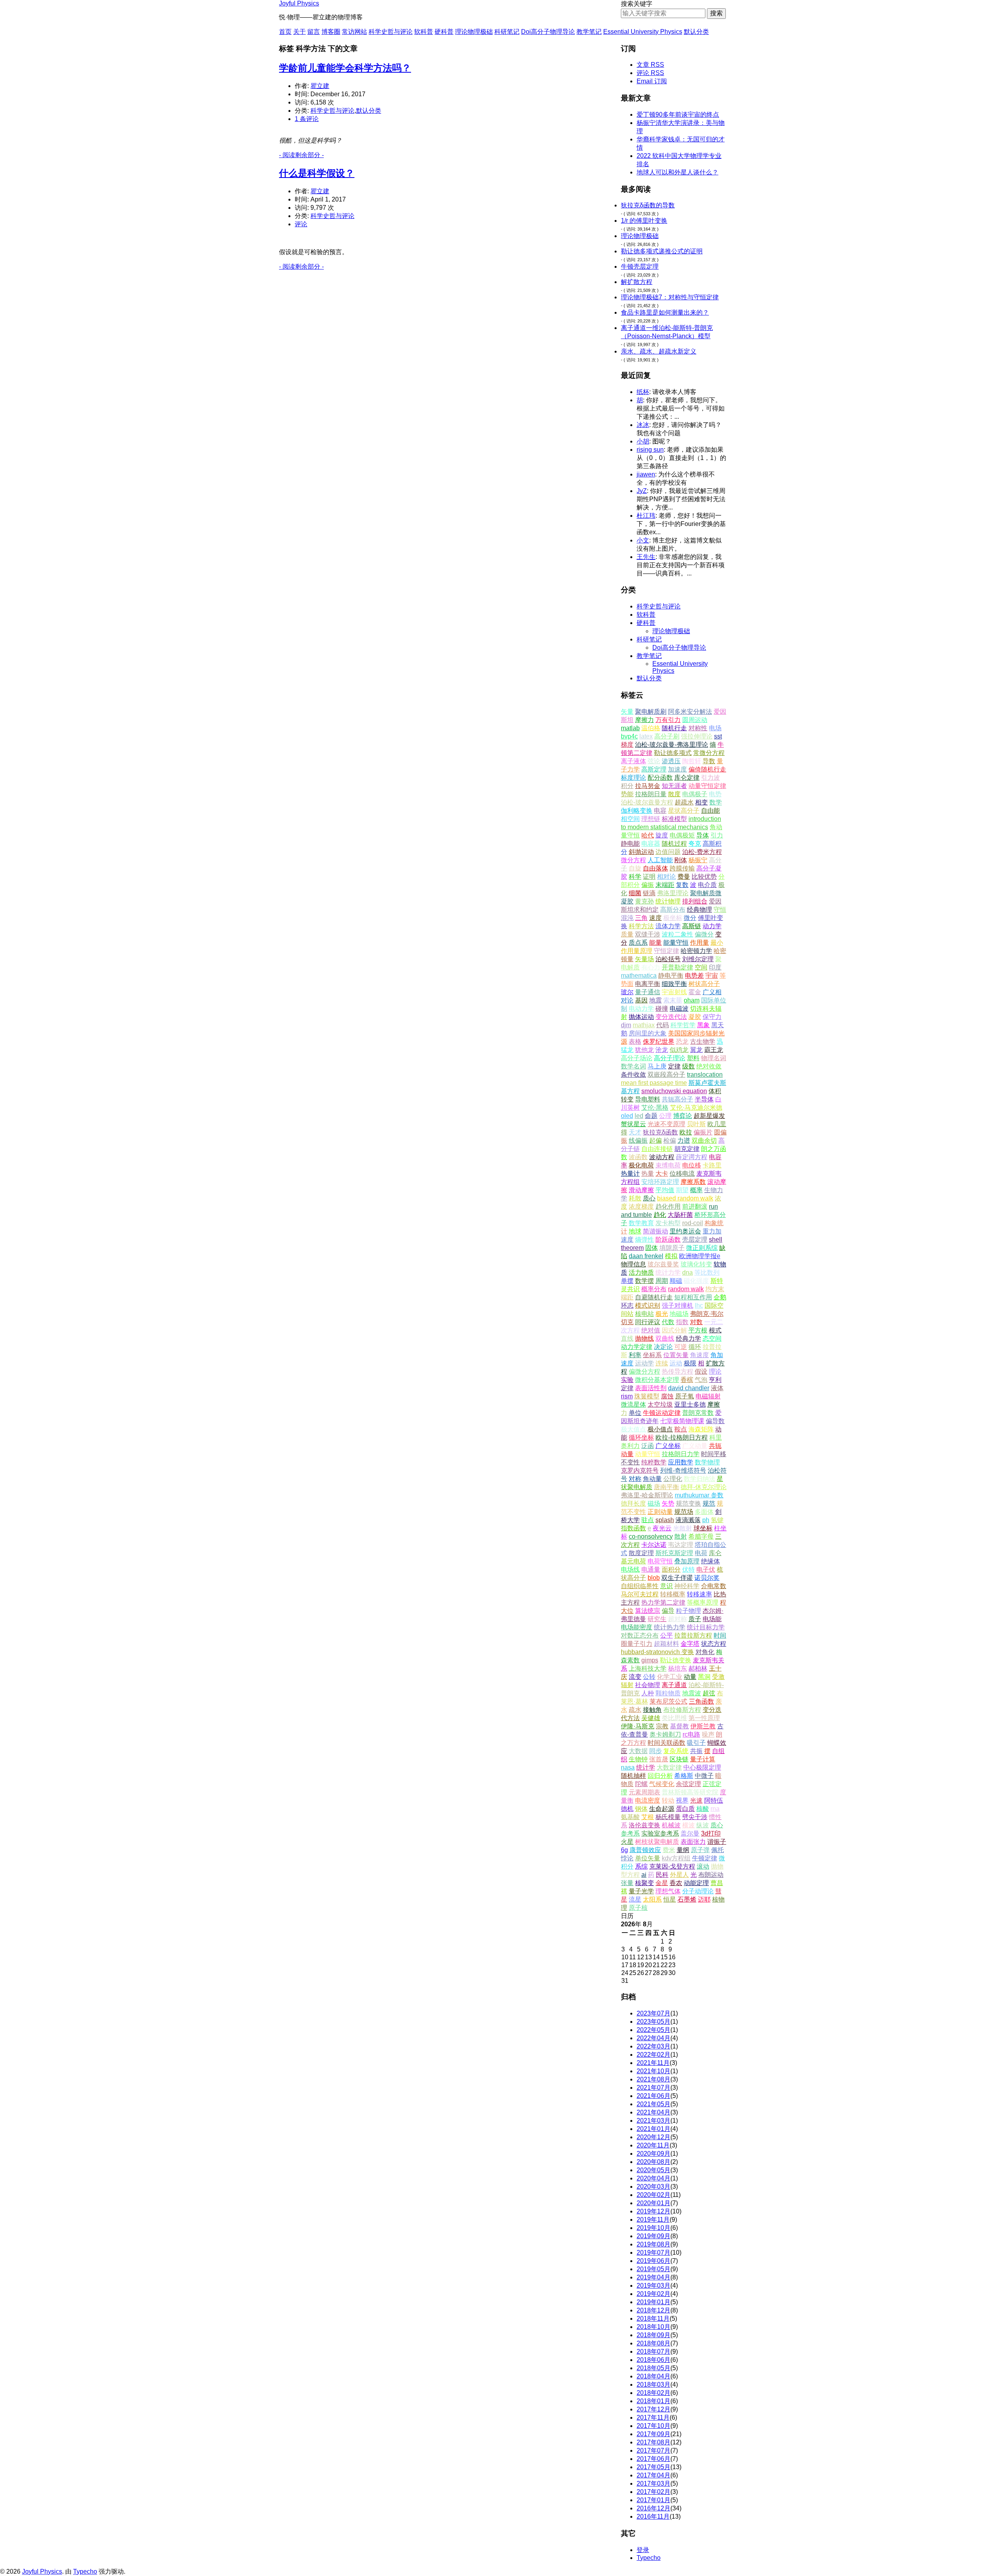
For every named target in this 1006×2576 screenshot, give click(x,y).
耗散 (635, 1198)
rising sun (650, 450)
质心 (649, 1198)
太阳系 (652, 1899)
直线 (627, 1338)
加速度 (677, 769)
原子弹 (700, 1850)
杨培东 (677, 1668)
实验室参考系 (660, 1833)
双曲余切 (704, 1141)
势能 (627, 794)
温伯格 (651, 728)
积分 (627, 786)
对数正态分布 (640, 1635)
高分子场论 (637, 1058)
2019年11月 (653, 2220)
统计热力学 (670, 1627)
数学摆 (644, 1281)
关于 (299, 32)
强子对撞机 (677, 1305)
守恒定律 (666, 951)
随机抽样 (633, 1776)
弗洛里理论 (673, 893)
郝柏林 (698, 1668)
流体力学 (668, 926)
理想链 (651, 819)
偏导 (668, 1611)
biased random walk (685, 1198)
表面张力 (693, 1842)
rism (627, 1396)
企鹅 (720, 1297)
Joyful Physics (299, 3)
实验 (627, 1380)
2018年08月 (654, 2343)
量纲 (683, 1850)
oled (627, 1116)
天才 (635, 1132)
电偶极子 (695, 794)
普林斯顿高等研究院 (690, 1792)
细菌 (635, 893)
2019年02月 (654, 2294)
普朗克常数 (698, 1413)
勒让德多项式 (673, 753)
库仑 (715, 1553)
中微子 (704, 1776)
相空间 (630, 819)
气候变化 (662, 1784)
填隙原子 (672, 1248)
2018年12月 (654, 2310)
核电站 (644, 1314)
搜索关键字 (637, 4)
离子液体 (633, 761)
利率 (635, 1355)
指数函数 (633, 1528)
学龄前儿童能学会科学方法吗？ (345, 68)
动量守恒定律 (707, 786)
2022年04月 (654, 2038)
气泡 (701, 1380)
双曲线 (665, 1338)
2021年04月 (654, 2112)
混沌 (627, 918)
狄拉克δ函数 (660, 1132)
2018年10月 (654, 2327)
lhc (699, 1305)
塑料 (693, 1058)
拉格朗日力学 (681, 1454)
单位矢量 (648, 1858)
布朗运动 (711, 1875)
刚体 (681, 860)
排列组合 (695, 901)
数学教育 (641, 1223)
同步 (655, 1751)
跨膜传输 (682, 868)
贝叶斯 (696, 1124)
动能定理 (696, 1883)
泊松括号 (668, 959)
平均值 (665, 1190)
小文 (643, 540)
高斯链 (692, 926)
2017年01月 (654, 2500)
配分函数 (660, 778)
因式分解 (674, 1330)
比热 (720, 1594)
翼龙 (696, 1050)
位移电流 (682, 1173)
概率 (696, 1190)
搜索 (716, 13)
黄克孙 (644, 901)
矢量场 (644, 959)
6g (624, 1850)
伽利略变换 (637, 811)
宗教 (662, 1726)
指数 (682, 1322)
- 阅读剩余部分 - (301, 155)
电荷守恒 (660, 1561)
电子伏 (706, 1569)
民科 (662, 1875)
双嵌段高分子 (666, 1075)
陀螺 (641, 1784)
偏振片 (703, 1132)
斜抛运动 (641, 852)
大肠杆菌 (680, 1215)
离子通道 (674, 1685)
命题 (651, 1116)
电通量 (651, 1569)
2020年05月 (654, 2170)
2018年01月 (654, 2401)
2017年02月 (654, 2492)
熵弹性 (644, 1239)
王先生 (646, 557)
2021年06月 (654, 2096)
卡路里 (712, 1165)
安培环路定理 (660, 1182)
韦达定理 (681, 1545)
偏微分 (704, 934)
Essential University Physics (643, 32)
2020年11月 (653, 2145)
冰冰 (643, 425)
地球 (635, 1231)
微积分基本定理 (657, 1380)
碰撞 (662, 1009)
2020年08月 (654, 2162)
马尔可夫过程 (640, 1594)
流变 (635, 1677)
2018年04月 (654, 2376)
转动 (668, 1800)
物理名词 (714, 1058)
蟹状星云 (633, 1124)
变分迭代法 (671, 1017)
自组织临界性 (640, 1586)
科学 (635, 877)
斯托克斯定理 (674, 1553)
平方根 (698, 1330)
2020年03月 (654, 2187)
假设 (701, 1371)
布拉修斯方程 (682, 1710)
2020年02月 (654, 2195)
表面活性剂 (651, 1388)
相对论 (666, 877)
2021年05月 (654, 2104)
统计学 (646, 1767)
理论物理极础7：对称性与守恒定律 (670, 297)
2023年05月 (654, 2022)
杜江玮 (646, 516)
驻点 (648, 1520)
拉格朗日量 (651, 794)
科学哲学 (683, 1025)
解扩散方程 (637, 282)
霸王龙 (714, 1050)
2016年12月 (654, 2508)
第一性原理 (704, 1718)
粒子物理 (688, 1611)
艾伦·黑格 (655, 1108)
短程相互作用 (693, 1297)
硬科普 (444, 32)
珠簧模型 (647, 1396)
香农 (676, 1883)
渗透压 (671, 761)
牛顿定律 (705, 1858)
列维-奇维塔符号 (683, 1470)
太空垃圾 (660, 1404)
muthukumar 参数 (699, 1495)
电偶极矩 (682, 835)
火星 (627, 1842)
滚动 (703, 1866)
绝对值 (651, 1330)
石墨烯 (687, 1899)
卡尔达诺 (654, 1545)
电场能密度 (637, 1627)
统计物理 (668, 901)
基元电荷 (633, 1561)
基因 (641, 1000)
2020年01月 (654, 2203)
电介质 (707, 885)
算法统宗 (648, 1611)
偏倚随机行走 (707, 769)
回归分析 (660, 1776)
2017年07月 (654, 2450)
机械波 (671, 1825)
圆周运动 (695, 720)
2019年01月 (654, 2302)
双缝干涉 (648, 934)
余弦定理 (688, 1784)
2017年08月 (654, 2442)
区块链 (679, 1759)
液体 (717, 1388)
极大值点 (633, 1429)
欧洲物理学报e (700, 1256)
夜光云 (662, 1528)
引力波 (710, 778)
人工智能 (660, 860)
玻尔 (627, 992)
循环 (695, 1347)
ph (706, 1520)
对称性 (698, 728)
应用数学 (681, 1462)
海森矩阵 (701, 1429)
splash (665, 1520)
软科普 (424, 32)
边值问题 (668, 852)
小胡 (643, 441)
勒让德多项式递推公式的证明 (662, 251)
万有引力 (668, 720)
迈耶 (704, 1899)
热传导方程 (677, 1371)
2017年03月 (654, 2483)
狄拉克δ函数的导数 (648, 205)
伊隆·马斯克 (638, 1726)
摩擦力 (644, 720)
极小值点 (660, 1429)
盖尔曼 (690, 1833)
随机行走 (674, 728)
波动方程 (662, 1157)
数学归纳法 (699, 1479)
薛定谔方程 (692, 1157)
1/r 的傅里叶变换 (644, 221)
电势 (715, 794)
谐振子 (717, 1842)
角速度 (699, 1355)
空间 (701, 967)
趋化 (660, 1215)
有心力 (651, 967)
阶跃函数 (668, 1239)
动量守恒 (648, 1454)
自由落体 (655, 868)
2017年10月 (654, 2426)
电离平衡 (648, 984)
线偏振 (638, 1141)
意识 (666, 1586)
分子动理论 (698, 1891)
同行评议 (648, 1322)
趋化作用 (668, 1206)
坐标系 (652, 1355)
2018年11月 (653, 2319)
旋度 (662, 835)
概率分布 (654, 1289)
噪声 (708, 1734)
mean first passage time (654, 1083)
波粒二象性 (677, 934)
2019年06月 (654, 2261)
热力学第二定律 (663, 1602)
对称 (635, 1479)
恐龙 (682, 1042)
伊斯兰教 (703, 1726)
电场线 (630, 1569)
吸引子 (696, 1743)
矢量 (627, 712)
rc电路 (691, 1734)
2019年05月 (654, 2269)
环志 (627, 1305)
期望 (682, 1190)
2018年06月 (654, 2360)
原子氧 (685, 1396)
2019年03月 (654, 2286)
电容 (660, 811)
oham (692, 1000)
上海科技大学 (648, 1668)
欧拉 (686, 1132)
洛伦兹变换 (644, 1825)
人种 (648, 1693)
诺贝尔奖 (707, 1578)
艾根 (648, 1817)
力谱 (684, 1141)
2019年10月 (654, 2228)
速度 (655, 918)
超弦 (709, 1693)
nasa (628, 1767)
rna (715, 1809)
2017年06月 (654, 2459)
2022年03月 (654, 2046)
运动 (676, 1363)
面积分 (671, 1569)
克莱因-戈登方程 (672, 1866)
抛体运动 (641, 1017)
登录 (643, 2550)
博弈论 (683, 1116)
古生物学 (703, 1042)
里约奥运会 (685, 1231)
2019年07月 (654, 2253)
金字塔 (690, 1644)
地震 (655, 1000)
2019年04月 (654, 2277)
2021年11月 (653, 2063)
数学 (716, 802)
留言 (314, 32)
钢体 (641, 1809)
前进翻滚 (695, 1206)
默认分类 (696, 32)
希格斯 (684, 1776)
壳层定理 (695, 1239)
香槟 (687, 1380)
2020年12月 (654, 2137)
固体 (652, 1248)
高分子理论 (670, 1058)
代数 (668, 1322)
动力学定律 (637, 1347)
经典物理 (699, 910)
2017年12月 (654, 2409)
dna (687, 1272)
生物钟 (638, 1759)
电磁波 (679, 1009)
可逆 (681, 1347)
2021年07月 (654, 2088)
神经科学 (687, 1586)
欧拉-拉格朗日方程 (682, 1437)
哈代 (648, 835)
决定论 (663, 1347)
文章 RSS (650, 65)
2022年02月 (654, 2055)
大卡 (662, 1173)
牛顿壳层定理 (640, 267)
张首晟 (659, 1759)
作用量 (699, 943)
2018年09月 (654, 2335)
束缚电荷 (668, 1165)
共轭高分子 (677, 1099)
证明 (649, 877)
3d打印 (711, 1833)
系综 (641, 1866)
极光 (662, 1314)
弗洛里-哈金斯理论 (647, 1495)
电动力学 (641, 1009)
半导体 (704, 1099)
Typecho (649, 2558)
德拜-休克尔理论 (704, 1487)
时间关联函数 (666, 1743)
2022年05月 (654, 2030)
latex (646, 736)
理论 (715, 1371)
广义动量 (695, 1446)
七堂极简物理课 (682, 1421)
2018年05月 (654, 2368)
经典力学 (688, 1338)
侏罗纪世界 (659, 1042)
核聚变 (644, 1883)
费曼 (684, 877)
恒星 (670, 1899)
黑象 (703, 1025)
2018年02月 (654, 2393)
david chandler (689, 1388)
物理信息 (633, 1264)
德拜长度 (633, 1503)
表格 (635, 1042)
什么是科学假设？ (317, 173)
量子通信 (648, 992)
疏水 (635, 1710)
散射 (681, 1536)
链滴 (649, 893)
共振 (696, 1751)
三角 (641, 918)
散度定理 (641, 1553)
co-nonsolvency (651, 1536)
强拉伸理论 (697, 736)
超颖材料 (666, 1644)
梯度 (627, 745)
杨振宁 (698, 860)
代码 (663, 1025)
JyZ (642, 491)
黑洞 (704, 1677)
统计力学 (668, 1272)
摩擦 (714, 1404)
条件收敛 (633, 1075)
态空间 (712, 1338)
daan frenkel (646, 1256)
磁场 (654, 1503)
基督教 (679, 1726)
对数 (696, 1322)
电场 (715, 728)
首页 (285, 32)
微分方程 (633, 860)
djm (626, 1025)
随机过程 (674, 844)
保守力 (712, 1017)
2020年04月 (654, 2178)
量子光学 (641, 1891)
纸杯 (643, 392)
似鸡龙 (679, 1050)
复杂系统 (676, 1751)
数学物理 (707, 1462)
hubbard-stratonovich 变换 (657, 1652)
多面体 (704, 1512)
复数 (682, 885)
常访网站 (354, 32)
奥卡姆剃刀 (665, 1734)
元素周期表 (644, 1792)
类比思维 (674, 1718)
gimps (650, 1660)
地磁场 (679, 1314)
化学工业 (670, 1677)
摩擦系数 (693, 1182)
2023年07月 (654, 2013)
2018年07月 (654, 2352)
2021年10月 (654, 2071)
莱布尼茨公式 (668, 1701)
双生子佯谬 (677, 1578)
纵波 (703, 1825)
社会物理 (648, 1685)
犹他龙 (644, 1050)
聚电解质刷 (651, 712)
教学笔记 (589, 32)
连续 (662, 1363)
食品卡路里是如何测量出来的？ (665, 312)
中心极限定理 (702, 1767)
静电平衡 (671, 976)
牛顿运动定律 (662, 1413)
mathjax (644, 1025)
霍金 (695, 992)
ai (644, 1875)
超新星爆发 (709, 1116)
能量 (655, 943)
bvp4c (629, 736)
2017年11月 (653, 2418)
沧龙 (662, 1050)
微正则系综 (702, 1248)
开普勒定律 (677, 967)
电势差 (694, 976)
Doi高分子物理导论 (548, 32)
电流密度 (648, 1800)
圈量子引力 (637, 1644)
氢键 (717, 1520)
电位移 (692, 1165)
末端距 (665, 885)
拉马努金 (648, 786)
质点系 (638, 943)
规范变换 (688, 1503)
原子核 (638, 1908)
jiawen (646, 474)
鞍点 (681, 1429)
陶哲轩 (692, 761)
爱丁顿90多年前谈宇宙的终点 (678, 115)
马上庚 (657, 1066)
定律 (674, 1066)
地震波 (692, 1693)
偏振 (648, 885)
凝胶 (695, 1017)
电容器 (651, 844)
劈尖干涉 (695, 1817)
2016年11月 (653, 2516)
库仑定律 (687, 778)
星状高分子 (684, 811)
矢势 (668, 1503)
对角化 (705, 1652)
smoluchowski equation (674, 1091)
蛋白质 (685, 1809)
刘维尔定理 (698, 959)
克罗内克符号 (640, 1470)
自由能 (710, 811)
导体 (703, 835)
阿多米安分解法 (690, 712)
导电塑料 (648, 1099)
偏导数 (715, 1421)
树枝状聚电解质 (657, 1842)
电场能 (712, 1619)
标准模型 (674, 819)
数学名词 (633, 1066)
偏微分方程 (644, 1371)
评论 (301, 224)
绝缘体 (710, 1561)
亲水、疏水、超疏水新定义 (659, 351)
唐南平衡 (666, 1487)
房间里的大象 (648, 1033)
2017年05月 (654, 2467)
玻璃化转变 (696, 1264)
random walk (686, 1289)
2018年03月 (654, 2385)
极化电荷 (641, 1165)
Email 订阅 (652, 81)
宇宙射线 (674, 992)
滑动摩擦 (641, 1190)
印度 (715, 967)
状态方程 (714, 1644)
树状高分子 (704, 984)
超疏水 (684, 802)
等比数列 (707, 1272)
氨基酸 (630, 1817)
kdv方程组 (676, 1858)
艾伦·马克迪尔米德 (696, 1108)
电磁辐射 (708, 1396)
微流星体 (633, 1404)
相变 (701, 802)
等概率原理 (703, 1602)
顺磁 (676, 1281)
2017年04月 (654, 2475)
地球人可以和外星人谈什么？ (677, 172)
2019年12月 (654, 2211)
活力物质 (641, 1272)
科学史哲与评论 (391, 32)
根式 (715, 1330)
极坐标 (673, 918)
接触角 (652, 1710)
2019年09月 (654, 2236)
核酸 (703, 1809)
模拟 (671, 1256)
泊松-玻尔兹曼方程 (647, 802)
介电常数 (714, 1586)
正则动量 (660, 1512)
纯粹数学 (654, 1462)
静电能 (630, 844)
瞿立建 (320, 86)
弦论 (654, 761)
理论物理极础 (474, 32)
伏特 (688, 1569)
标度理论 (633, 778)
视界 (682, 1800)
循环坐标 (641, 1437)
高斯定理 (654, 769)
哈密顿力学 (696, 951)
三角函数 (701, 1701)
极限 (690, 1363)
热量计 (630, 1173)
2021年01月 (654, 2129)
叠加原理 (687, 1561)
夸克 (695, 844)
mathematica (639, 976)
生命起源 (662, 1809)
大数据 (638, 1751)
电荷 (701, 1553)
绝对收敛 (709, 1066)
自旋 (635, 868)
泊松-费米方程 (702, 852)
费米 (669, 1850)
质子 (695, 1619)
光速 (696, 1800)
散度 (674, 794)
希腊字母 (701, 1536)
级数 (688, 1066)
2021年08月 (654, 2079)
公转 (649, 1677)
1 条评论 (307, 119)
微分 (690, 918)
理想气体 (668, 1891)
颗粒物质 (668, 1693)
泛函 (648, 1446)
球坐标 (703, 1528)
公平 (666, 1635)
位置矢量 (676, 1355)
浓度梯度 (641, 1206)
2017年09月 (654, 2434)
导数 (709, 761)
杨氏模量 (668, 1817)
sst (718, 736)
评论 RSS (650, 73)
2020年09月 (654, 2154)
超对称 (677, 1619)
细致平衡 (674, 984)
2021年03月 (654, 2121)
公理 (665, 1116)
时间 (720, 1635)
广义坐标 (668, 1446)
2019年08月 (654, 2244)
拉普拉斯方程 (693, 1635)
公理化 (673, 1479)
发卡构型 (668, 1223)
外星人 (679, 1875)
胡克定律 (687, 1149)
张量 (627, 1883)
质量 (627, 934)
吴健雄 (651, 1718)
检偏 (670, 1141)
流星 (635, 1899)
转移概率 (673, 1594)
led (639, 1116)
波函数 (638, 1157)
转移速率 (699, 1594)
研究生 (657, 1619)
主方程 (630, 1602)
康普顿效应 (645, 1850)
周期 (662, 1281)
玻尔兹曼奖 (663, 1264)
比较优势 (704, 877)
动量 (690, 1677)
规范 (709, 1503)
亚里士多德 (690, 1404)
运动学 (644, 1363)
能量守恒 (676, 943)
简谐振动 (655, 1231)
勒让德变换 (676, 1660)
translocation (705, 1075)
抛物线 (644, 1338)
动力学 (712, 926)
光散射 (683, 1528)
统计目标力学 (706, 1627)
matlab (630, 728)
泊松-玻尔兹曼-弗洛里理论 (672, 745)
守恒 (720, 910)
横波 (688, 1825)
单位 (635, 1413)
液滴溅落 (688, 1520)
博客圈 (331, 32)
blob (654, 1578)
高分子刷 (667, 736)
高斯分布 (673, 910)
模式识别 (648, 1305)
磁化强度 (696, 1281)
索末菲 (673, 1000)
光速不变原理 (666, 1124)
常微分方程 (709, 753)
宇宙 (712, 976)
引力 (717, 835)
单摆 (627, 1281)
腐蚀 (667, 1396)
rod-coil (693, 1223)
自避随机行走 (654, 1297)
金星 (662, 1883)
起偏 (655, 1141)
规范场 (684, 1512)
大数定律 (669, 1767)
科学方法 (641, 926)
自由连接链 (657, 1149)
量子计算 (703, 1759)
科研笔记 (507, 32)
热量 (648, 1173)
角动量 (652, 1479)
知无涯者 (674, 786)
